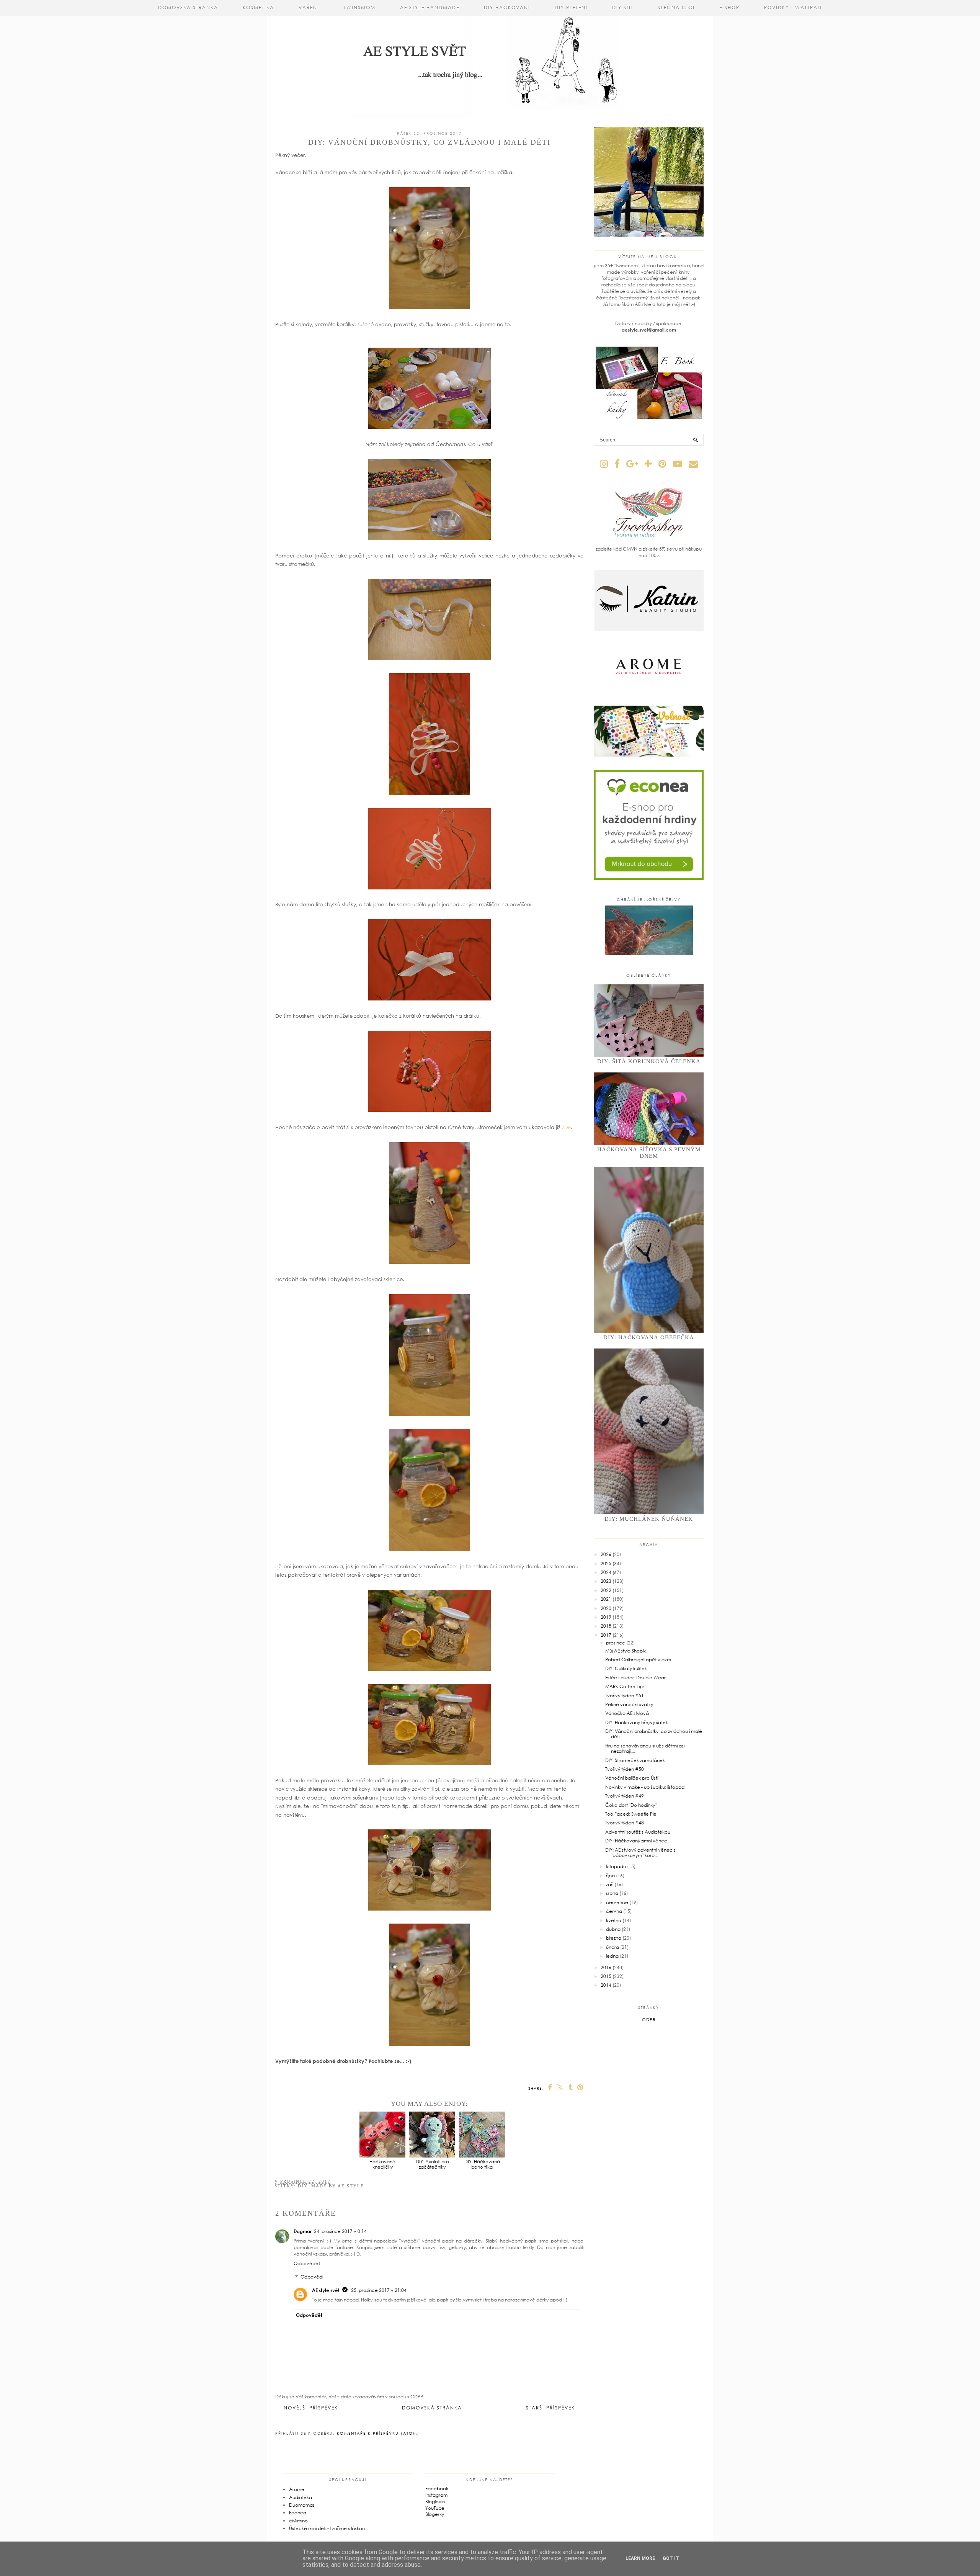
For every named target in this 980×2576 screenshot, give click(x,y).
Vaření (309, 7)
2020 (606, 1608)
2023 (606, 1581)
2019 (606, 1617)
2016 (606, 1967)
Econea (298, 2513)
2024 (606, 1572)
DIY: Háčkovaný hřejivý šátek (637, 1722)
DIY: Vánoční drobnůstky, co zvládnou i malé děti (654, 1734)
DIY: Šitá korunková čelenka (649, 1061)
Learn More (640, 2558)
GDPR (649, 2019)
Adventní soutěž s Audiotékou (638, 1832)
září (610, 1884)
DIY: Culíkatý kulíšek (626, 1668)
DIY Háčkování (507, 7)
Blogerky (435, 2514)
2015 (606, 1976)
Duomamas (302, 2505)
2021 (606, 1599)
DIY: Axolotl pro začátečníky (432, 2164)
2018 (606, 1626)
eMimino (298, 2521)
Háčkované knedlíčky (382, 2164)
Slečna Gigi (676, 7)
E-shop (729, 7)
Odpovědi (312, 2277)
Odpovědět (307, 2263)
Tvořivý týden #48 (625, 1823)
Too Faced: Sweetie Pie (631, 1814)
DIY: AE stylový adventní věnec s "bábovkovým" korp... (640, 1853)
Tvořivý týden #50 (625, 1769)
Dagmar (303, 2231)
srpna (612, 1893)
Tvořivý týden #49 (625, 1796)
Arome (297, 2489)
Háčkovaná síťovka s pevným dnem (649, 1153)
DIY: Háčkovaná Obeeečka (649, 1337)
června (614, 1911)
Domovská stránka (188, 7)
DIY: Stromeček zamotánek (635, 1760)
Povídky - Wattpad (793, 7)
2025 (606, 1563)
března (614, 1938)
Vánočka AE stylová (627, 1713)
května (614, 1920)
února (612, 1947)
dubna (613, 1929)
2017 (606, 1635)
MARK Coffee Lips (625, 1686)
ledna (612, 1956)
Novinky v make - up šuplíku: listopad (645, 1787)
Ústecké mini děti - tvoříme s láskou (327, 2528)
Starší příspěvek (550, 2408)
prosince (616, 1643)
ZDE (566, 1127)
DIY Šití (623, 7)
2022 (606, 1590)
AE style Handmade (430, 7)
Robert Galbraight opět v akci (638, 1660)
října (610, 1876)
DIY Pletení (571, 7)
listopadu (616, 1866)
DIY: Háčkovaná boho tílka (482, 2164)
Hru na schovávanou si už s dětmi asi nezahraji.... (645, 1748)
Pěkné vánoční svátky (629, 1704)
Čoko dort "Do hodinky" (631, 1805)
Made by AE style (338, 2186)
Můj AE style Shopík (626, 1651)
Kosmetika (258, 7)
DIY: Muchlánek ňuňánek (649, 1519)
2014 (606, 1985)
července (617, 1902)
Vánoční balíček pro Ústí (632, 1778)
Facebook (437, 2489)
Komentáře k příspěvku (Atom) (378, 2433)
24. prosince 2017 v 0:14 (340, 2231)
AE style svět (326, 2290)
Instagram (436, 2495)
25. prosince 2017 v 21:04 (379, 2290)
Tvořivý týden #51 (625, 1696)
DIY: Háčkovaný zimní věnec (636, 1841)
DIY (303, 2186)
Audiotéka (301, 2497)
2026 (606, 1554)
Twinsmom (360, 7)
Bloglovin (435, 2502)
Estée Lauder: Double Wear (635, 1678)
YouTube (435, 2508)
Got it (671, 2558)
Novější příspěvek (311, 2408)
